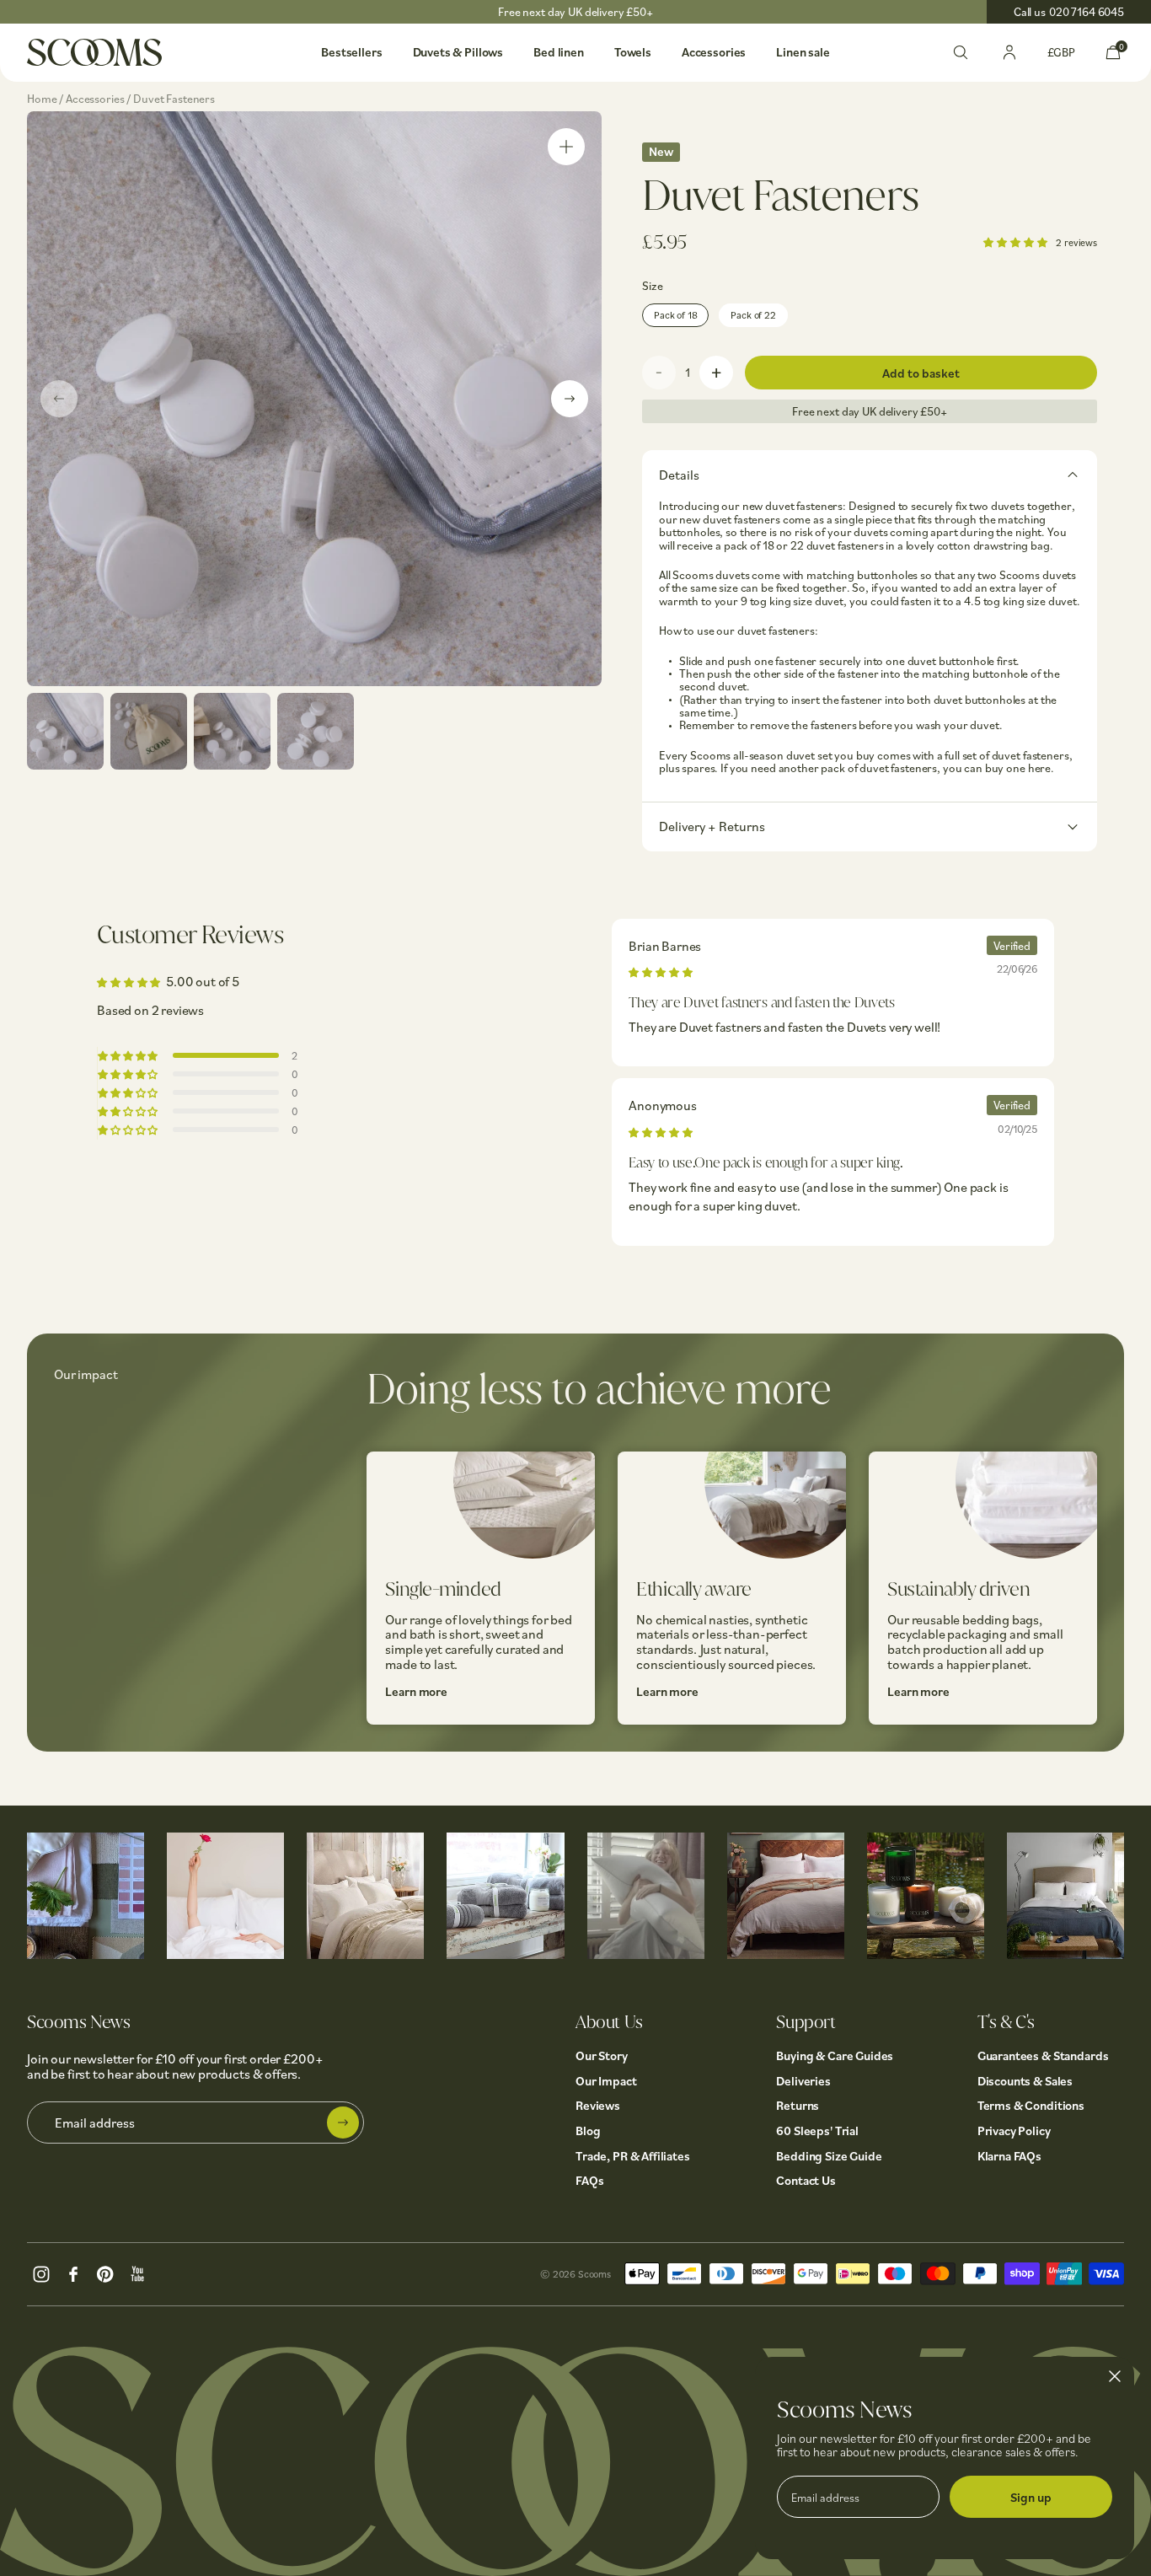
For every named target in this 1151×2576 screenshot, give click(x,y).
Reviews (598, 2105)
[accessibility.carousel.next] (570, 399)
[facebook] (73, 2272)
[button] (1016, 241)
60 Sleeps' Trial (817, 2131)
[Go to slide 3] (232, 731)
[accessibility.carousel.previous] (59, 399)
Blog (588, 2131)
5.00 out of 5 (203, 981)
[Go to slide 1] (65, 731)
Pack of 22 (753, 315)
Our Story (602, 2055)
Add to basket (921, 373)
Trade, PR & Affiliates (633, 2156)
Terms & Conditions (1031, 2105)
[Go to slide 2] (149, 731)
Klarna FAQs (1009, 2156)
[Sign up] (343, 2123)
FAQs (589, 2180)
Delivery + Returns (712, 826)
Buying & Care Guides (835, 2055)
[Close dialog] (1115, 2376)
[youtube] (137, 2272)
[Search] (961, 51)
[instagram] (41, 2272)
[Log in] (1009, 51)
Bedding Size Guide (829, 2156)
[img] (660, 971)
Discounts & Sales (1025, 2081)
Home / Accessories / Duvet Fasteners (121, 98)
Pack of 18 (675, 315)
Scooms (594, 2274)
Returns (798, 2105)
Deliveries (803, 2081)
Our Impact (606, 2081)
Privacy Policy (1014, 2131)
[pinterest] (105, 2272)
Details (679, 475)
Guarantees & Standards (1043, 2055)
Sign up (1031, 2497)
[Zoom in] (566, 147)
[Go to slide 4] (316, 731)
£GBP (1061, 52)
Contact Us (806, 2180)
